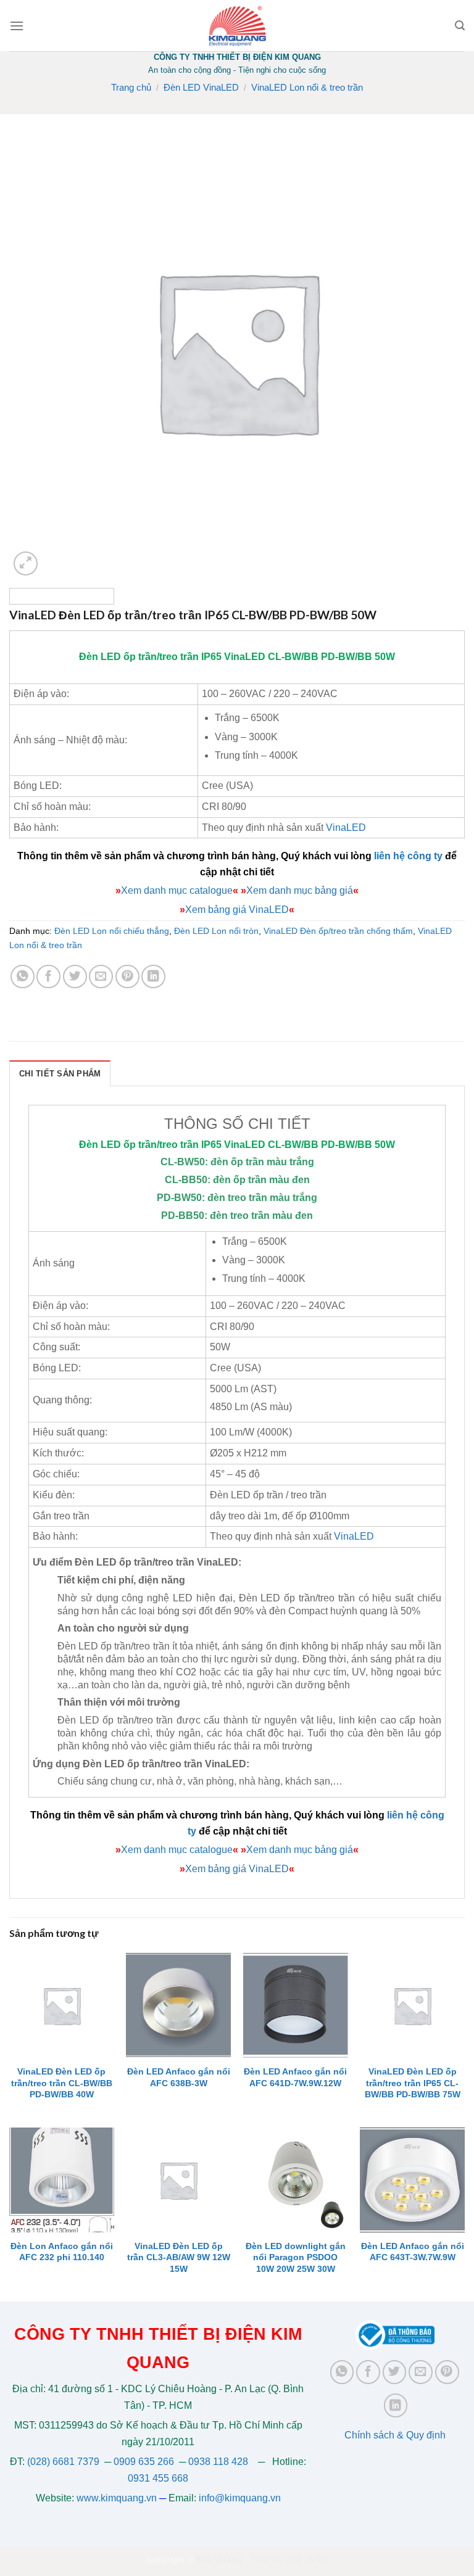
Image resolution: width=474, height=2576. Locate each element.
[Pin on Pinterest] (127, 977)
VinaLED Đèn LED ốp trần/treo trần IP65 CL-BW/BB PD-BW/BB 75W (413, 2083)
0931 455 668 (158, 2478)
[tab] (60, 1073)
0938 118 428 (218, 2462)
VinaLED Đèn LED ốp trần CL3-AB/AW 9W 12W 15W (179, 2257)
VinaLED (245, 657)
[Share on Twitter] (75, 977)
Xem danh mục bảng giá (300, 890)
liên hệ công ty (408, 856)
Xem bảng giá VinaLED (237, 910)
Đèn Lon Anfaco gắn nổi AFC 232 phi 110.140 (62, 2252)
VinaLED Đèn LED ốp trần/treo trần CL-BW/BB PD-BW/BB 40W (62, 2083)
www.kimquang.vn (117, 2498)
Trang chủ (131, 87)
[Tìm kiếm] (460, 26)
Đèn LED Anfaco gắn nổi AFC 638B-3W (179, 2077)
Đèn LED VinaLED (201, 87)
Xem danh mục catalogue (177, 890)
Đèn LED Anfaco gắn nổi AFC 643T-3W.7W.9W (413, 2252)
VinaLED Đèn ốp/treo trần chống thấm (338, 931)
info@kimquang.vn (240, 2498)
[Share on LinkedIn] (153, 977)
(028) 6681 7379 (64, 2462)
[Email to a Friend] (101, 977)
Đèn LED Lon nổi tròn (216, 931)
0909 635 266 (144, 2462)
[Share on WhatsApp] (23, 977)
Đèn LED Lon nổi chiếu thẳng (112, 931)
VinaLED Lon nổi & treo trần (307, 87)
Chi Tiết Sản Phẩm (60, 1074)
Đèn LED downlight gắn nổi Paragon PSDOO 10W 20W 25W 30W (296, 2257)
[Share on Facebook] (48, 977)
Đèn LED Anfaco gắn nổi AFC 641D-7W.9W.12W (295, 2077)
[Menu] (17, 26)
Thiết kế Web (276, 2559)
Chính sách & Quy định (395, 2435)
